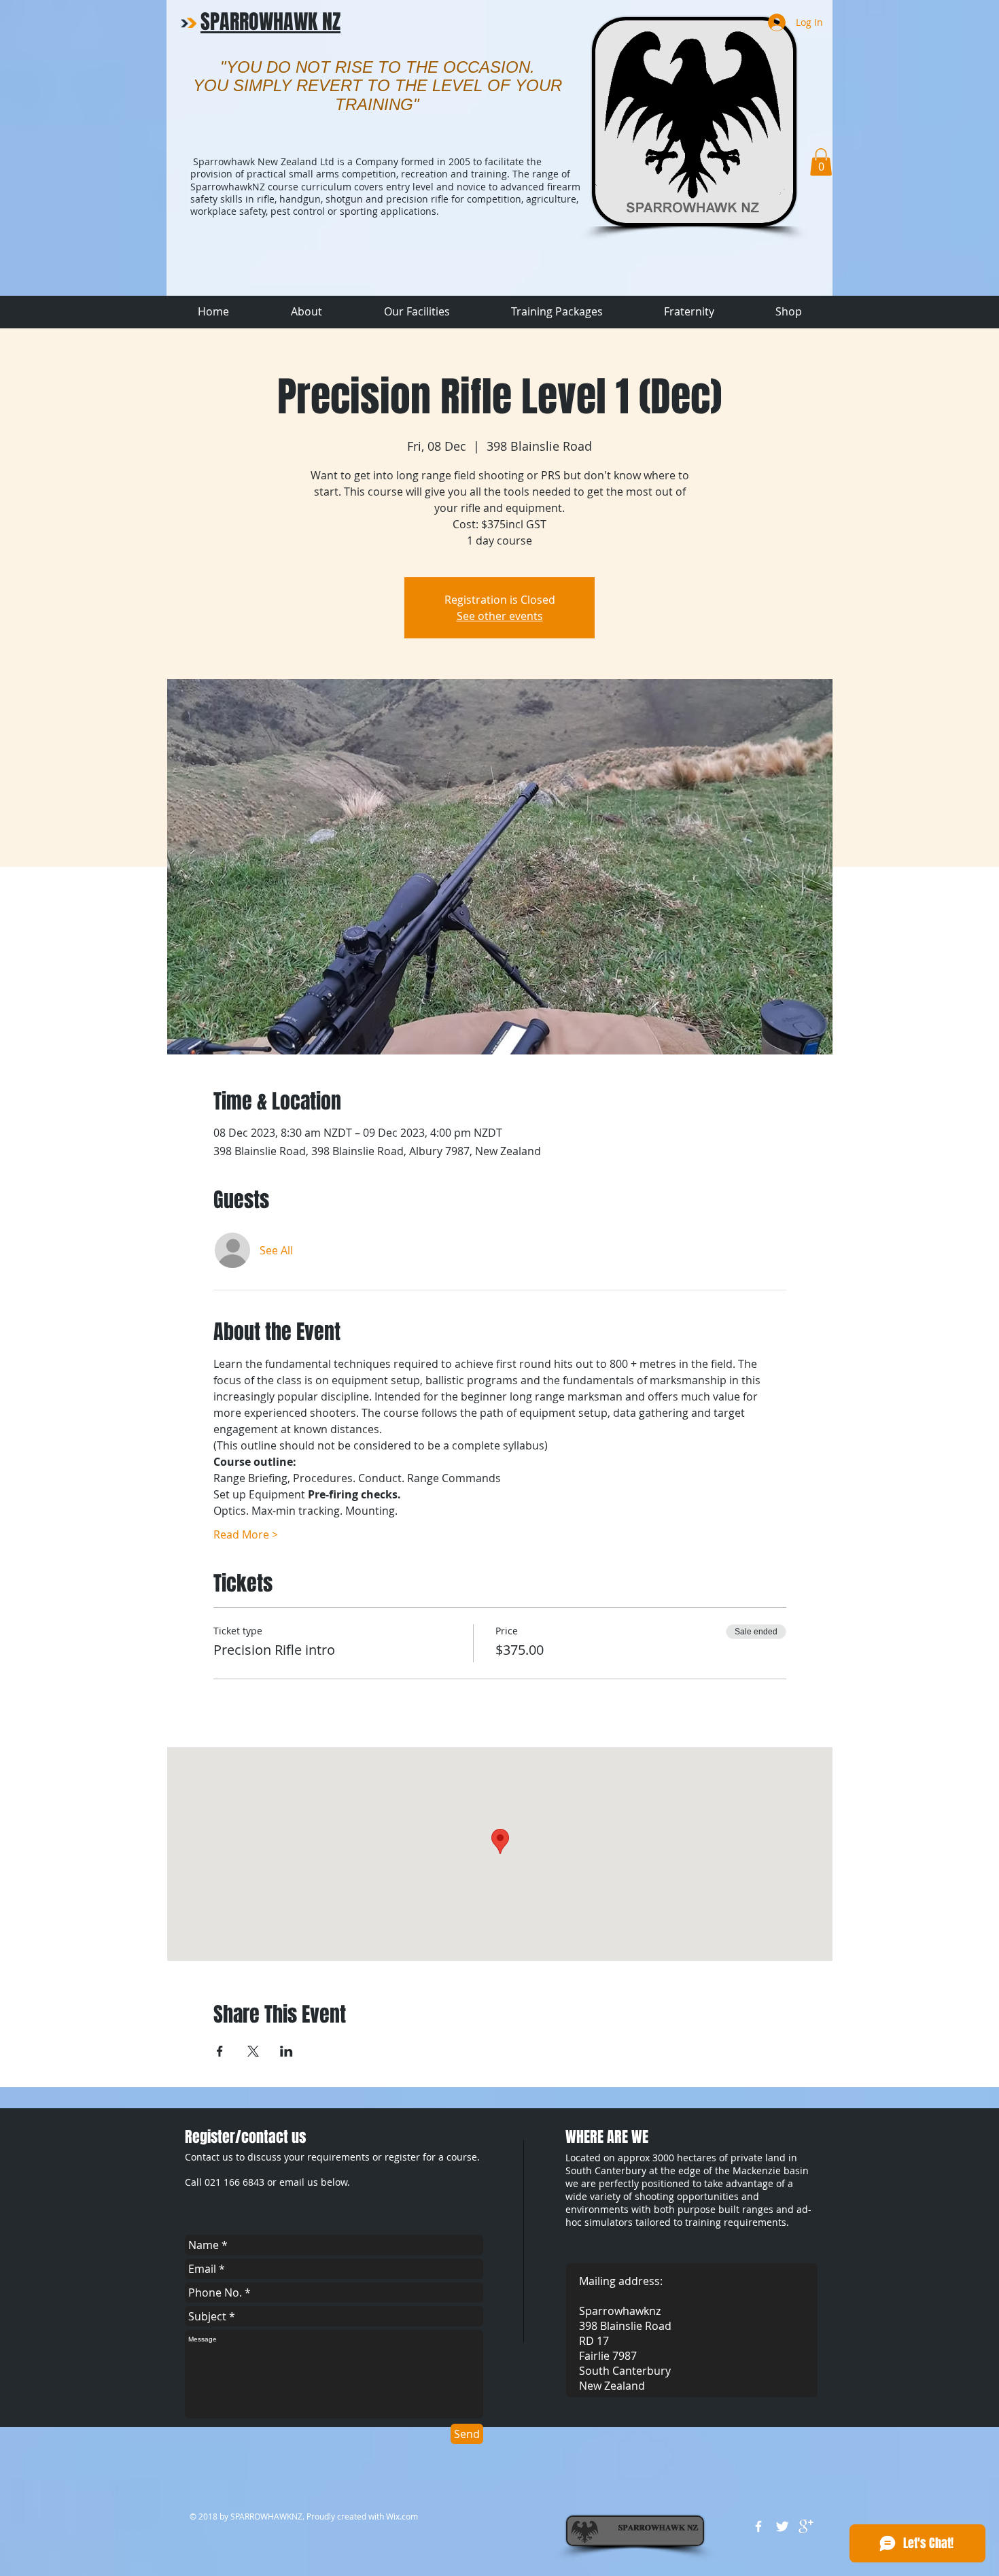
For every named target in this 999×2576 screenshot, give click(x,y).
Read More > (246, 1534)
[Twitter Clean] (782, 2526)
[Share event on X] (253, 2051)
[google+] (806, 2526)
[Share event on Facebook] (220, 2051)
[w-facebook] (758, 2526)
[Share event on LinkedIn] (286, 2051)
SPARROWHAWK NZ (270, 22)
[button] (821, 162)
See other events (500, 616)
